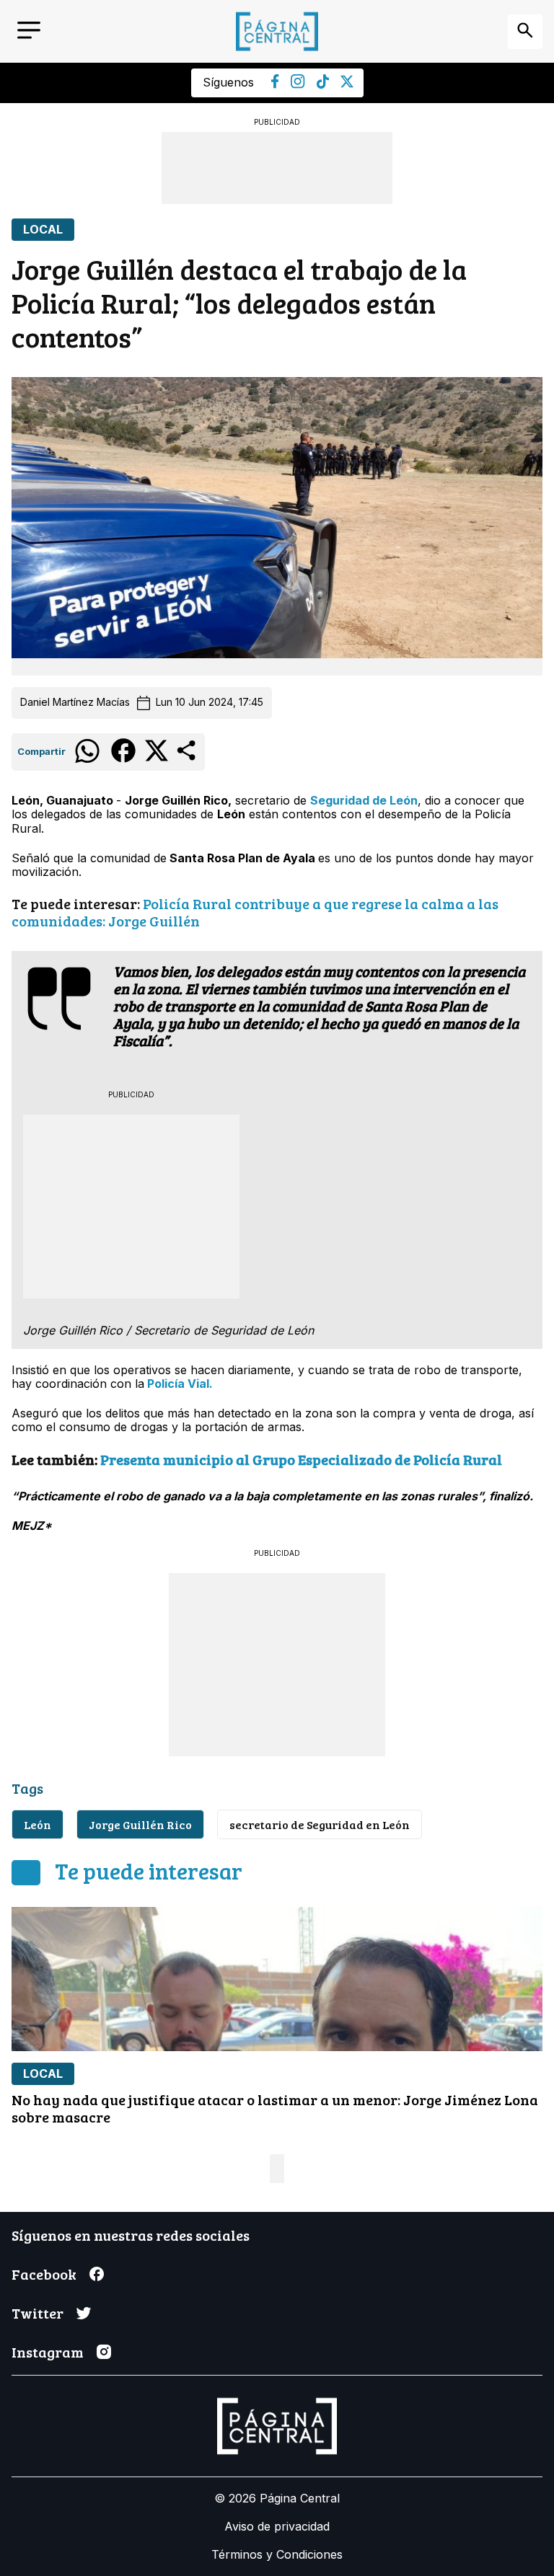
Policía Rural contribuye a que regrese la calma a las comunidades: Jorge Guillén (255, 912)
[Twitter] (347, 84)
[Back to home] (277, 31)
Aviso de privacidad (277, 2526)
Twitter (38, 2313)
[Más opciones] (187, 759)
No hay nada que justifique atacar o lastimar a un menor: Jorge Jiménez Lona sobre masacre (275, 2108)
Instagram (48, 2352)
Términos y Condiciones (277, 2554)
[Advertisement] (277, 168)
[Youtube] (298, 84)
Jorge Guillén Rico (140, 1824)
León (38, 1824)
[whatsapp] (87, 762)
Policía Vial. (179, 1384)
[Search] (525, 32)
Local (43, 230)
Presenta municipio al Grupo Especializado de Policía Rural (301, 1459)
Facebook (44, 2274)
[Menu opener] (29, 31)
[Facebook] (275, 84)
